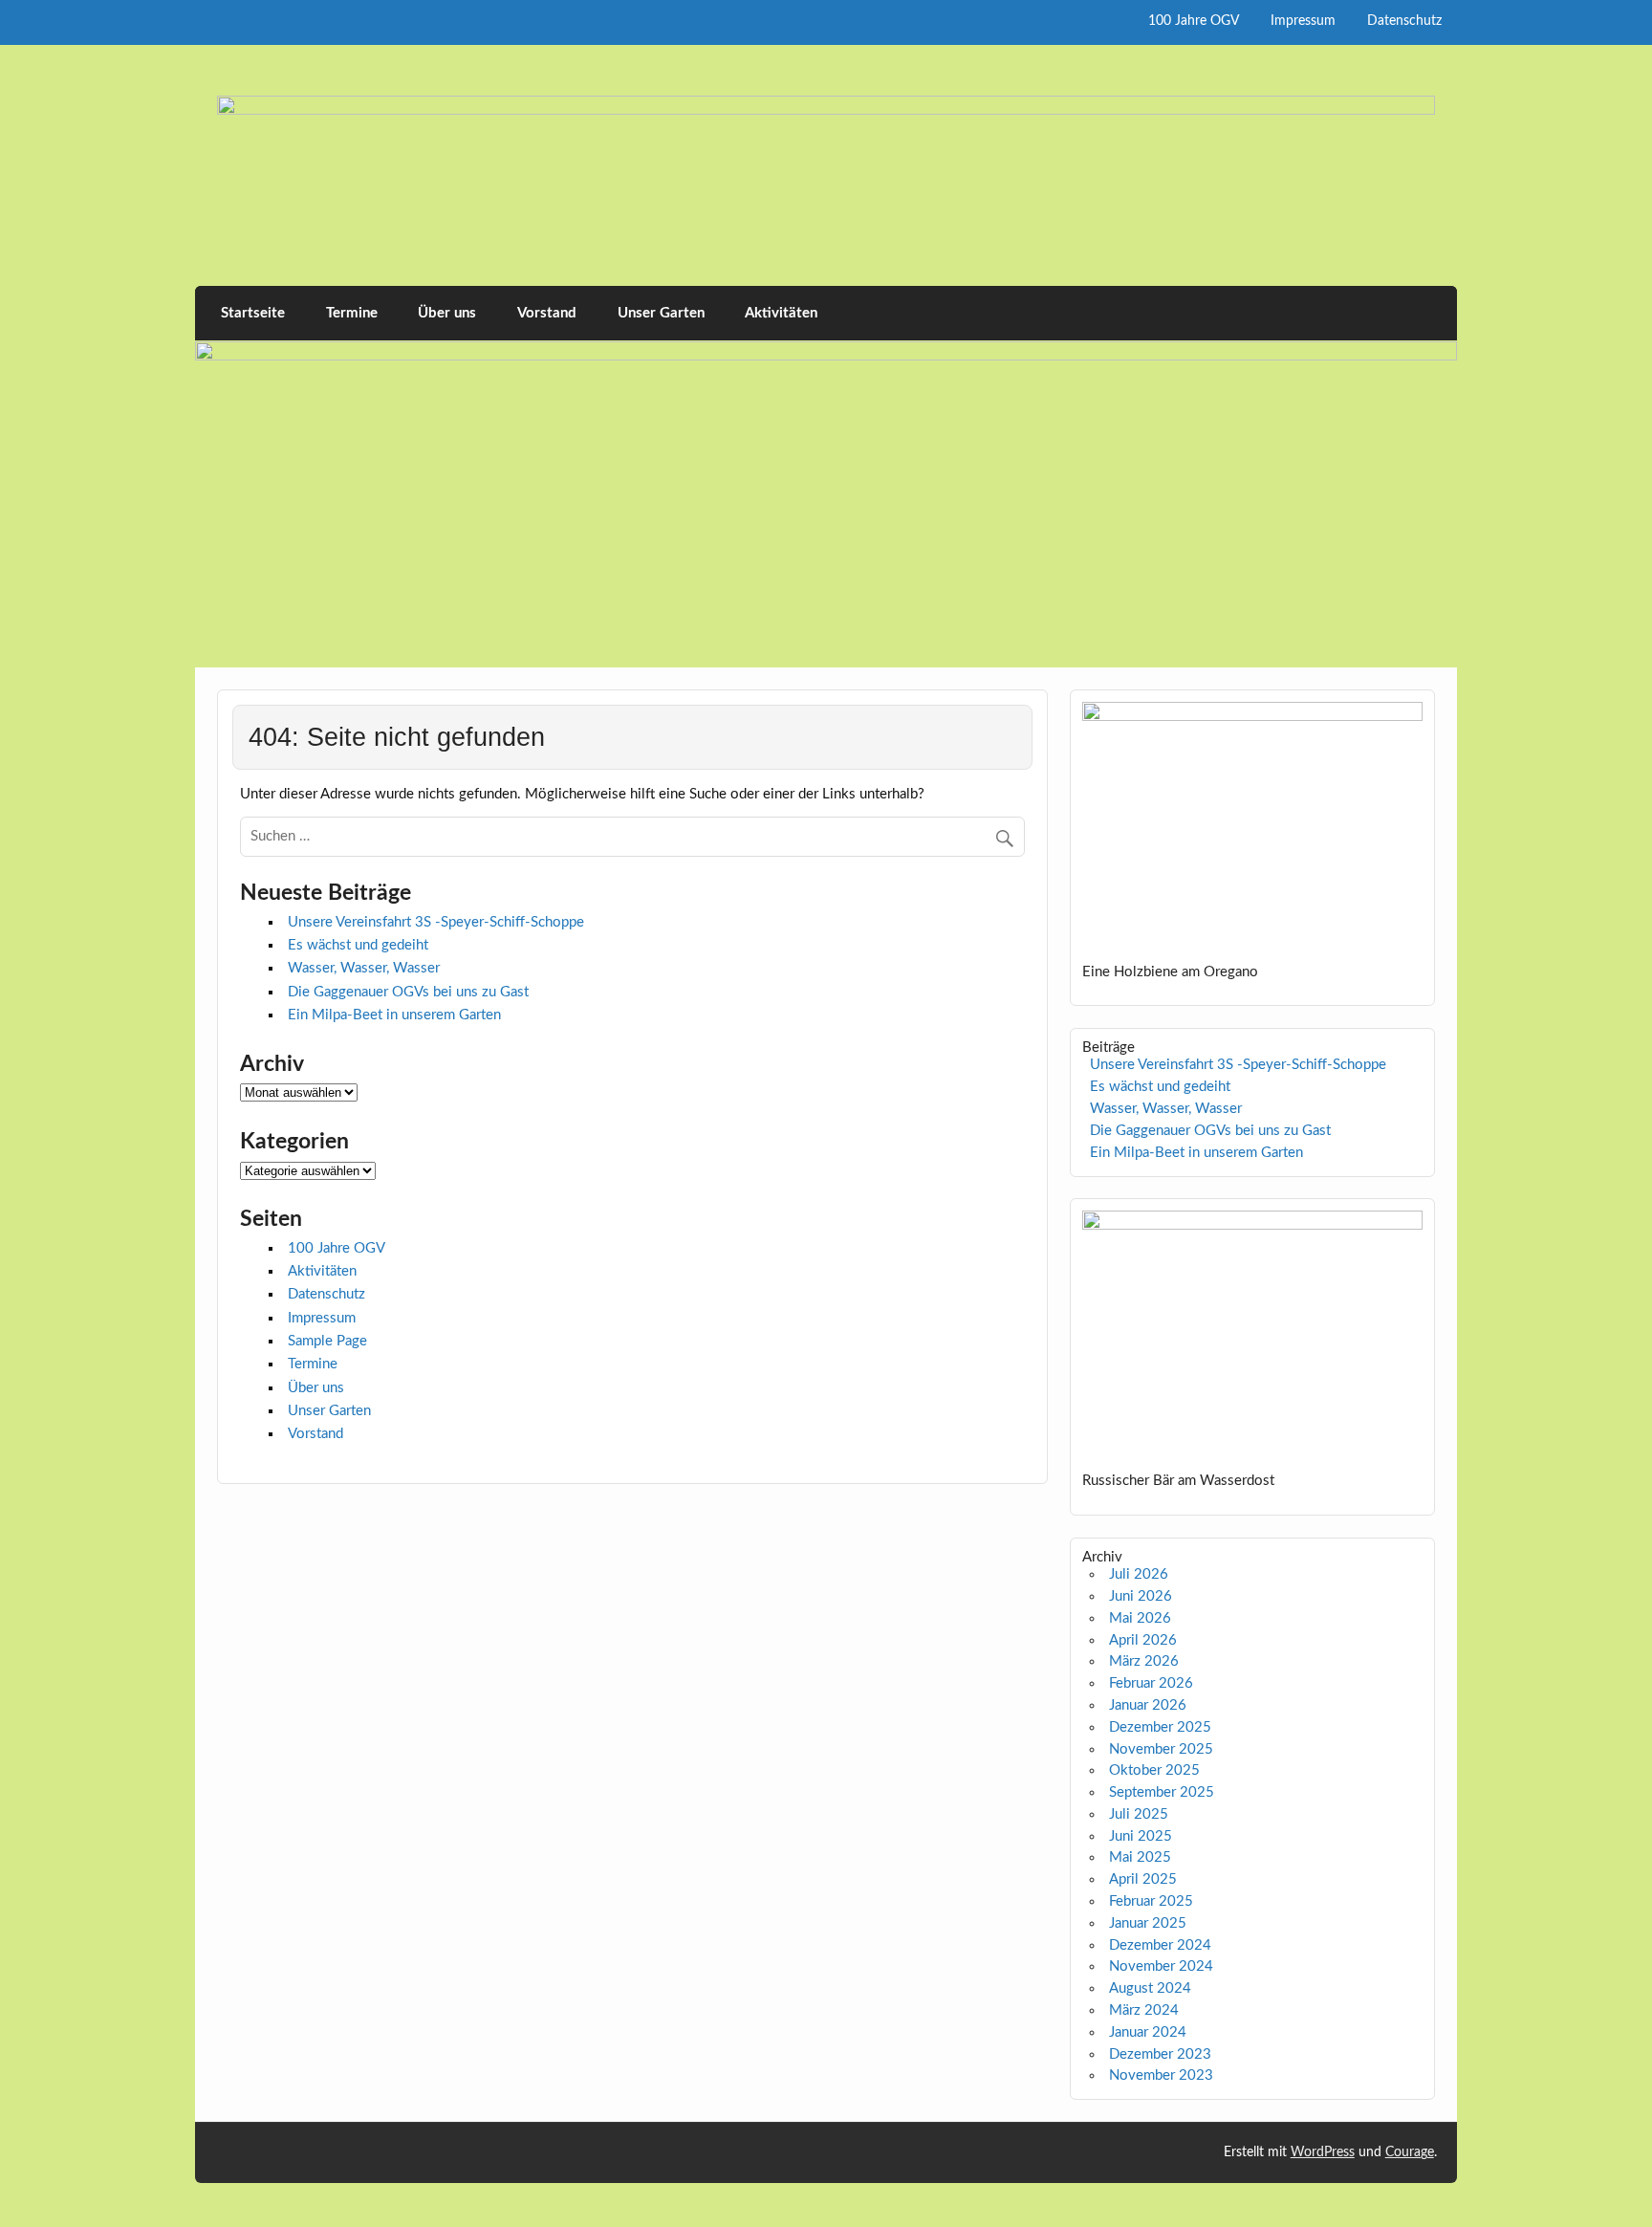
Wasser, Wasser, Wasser (364, 968)
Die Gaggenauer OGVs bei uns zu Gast (408, 992)
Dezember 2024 (1160, 1945)
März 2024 (1144, 2010)
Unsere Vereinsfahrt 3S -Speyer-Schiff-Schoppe (436, 922)
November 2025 (1161, 1749)
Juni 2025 (1141, 1836)
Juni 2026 (1141, 1596)
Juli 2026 (1139, 1574)
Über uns (447, 313)
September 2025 (1162, 1792)
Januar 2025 (1148, 1923)
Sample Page (327, 1341)
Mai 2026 (1140, 1618)
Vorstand (547, 313)
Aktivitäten (781, 313)
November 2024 (1161, 1966)
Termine (352, 313)
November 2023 (1161, 2075)
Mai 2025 (1140, 1857)
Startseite (253, 313)
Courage (1410, 2152)
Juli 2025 (1139, 1814)
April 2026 (1143, 1640)
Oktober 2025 (1154, 1770)
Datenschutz (1404, 21)
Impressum (1303, 21)
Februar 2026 (1151, 1683)
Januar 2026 (1148, 1705)
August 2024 (1150, 1988)
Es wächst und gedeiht (358, 945)
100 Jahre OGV (1194, 21)
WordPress (1323, 2152)
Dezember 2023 (1160, 2054)
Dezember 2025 (1160, 1727)
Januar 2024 (1148, 2032)
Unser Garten (661, 313)
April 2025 (1143, 1879)
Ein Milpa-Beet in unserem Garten (394, 1015)
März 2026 (1144, 1661)
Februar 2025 (1151, 1901)
